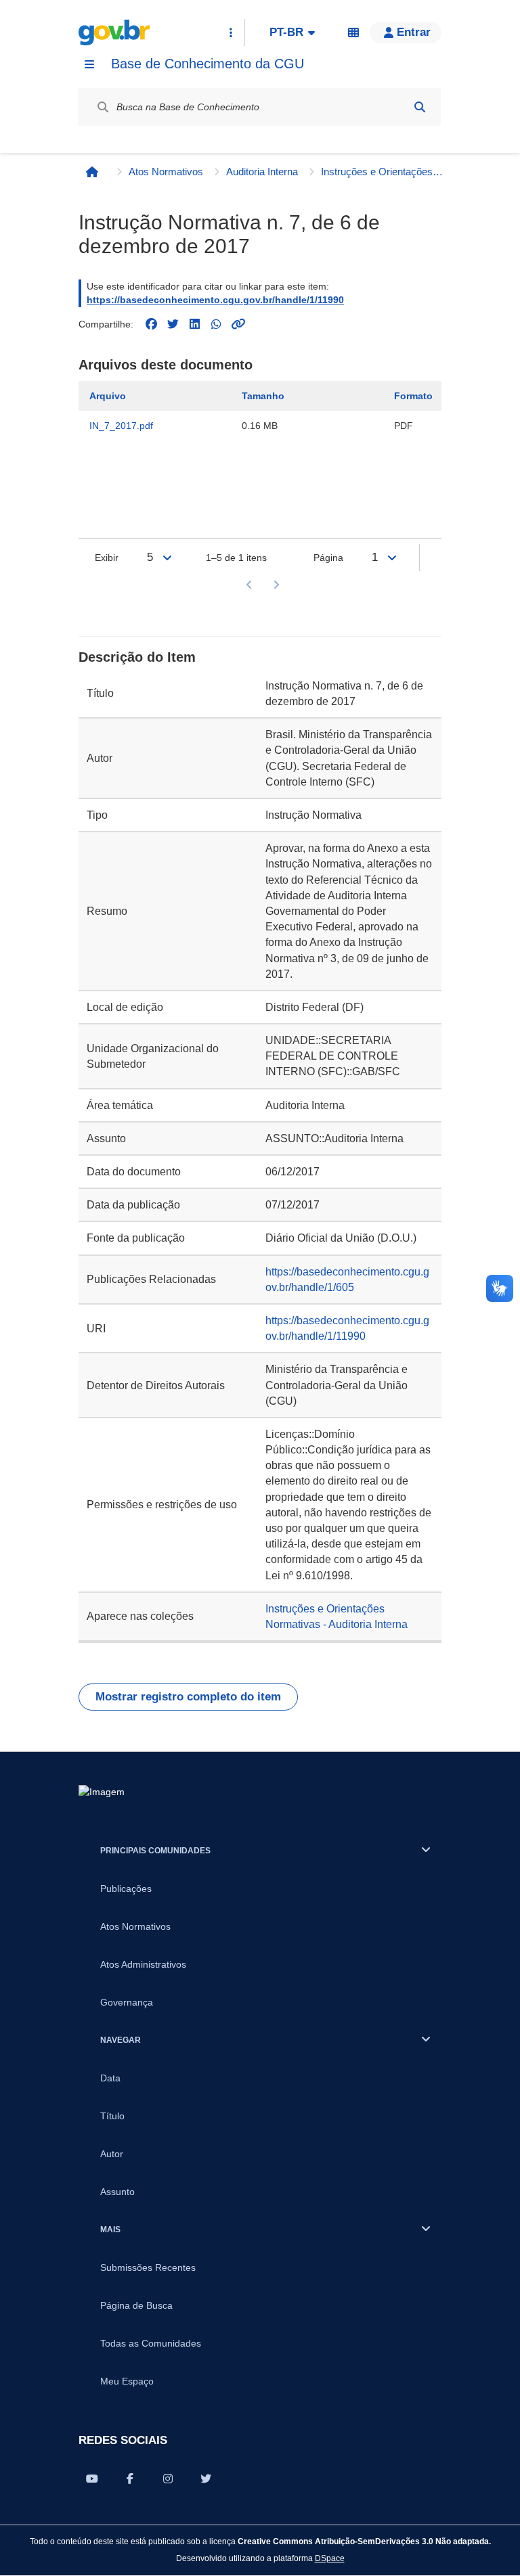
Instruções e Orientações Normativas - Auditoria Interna (382, 172)
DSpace (330, 2558)
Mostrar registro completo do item (188, 1697)
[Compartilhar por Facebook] (130, 2479)
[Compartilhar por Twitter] (206, 2479)
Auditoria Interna (262, 172)
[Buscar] (420, 107)
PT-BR (286, 32)
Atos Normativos (166, 172)
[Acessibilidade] (353, 32)
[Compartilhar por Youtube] (92, 2479)
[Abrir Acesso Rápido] (231, 32)
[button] (406, 32)
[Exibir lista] (167, 558)
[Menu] (89, 64)
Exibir (107, 558)
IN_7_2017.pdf (121, 426)
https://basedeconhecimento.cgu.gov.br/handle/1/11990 (215, 300)
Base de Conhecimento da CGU (208, 64)
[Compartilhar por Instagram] (168, 2479)
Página (328, 558)
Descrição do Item (137, 657)
